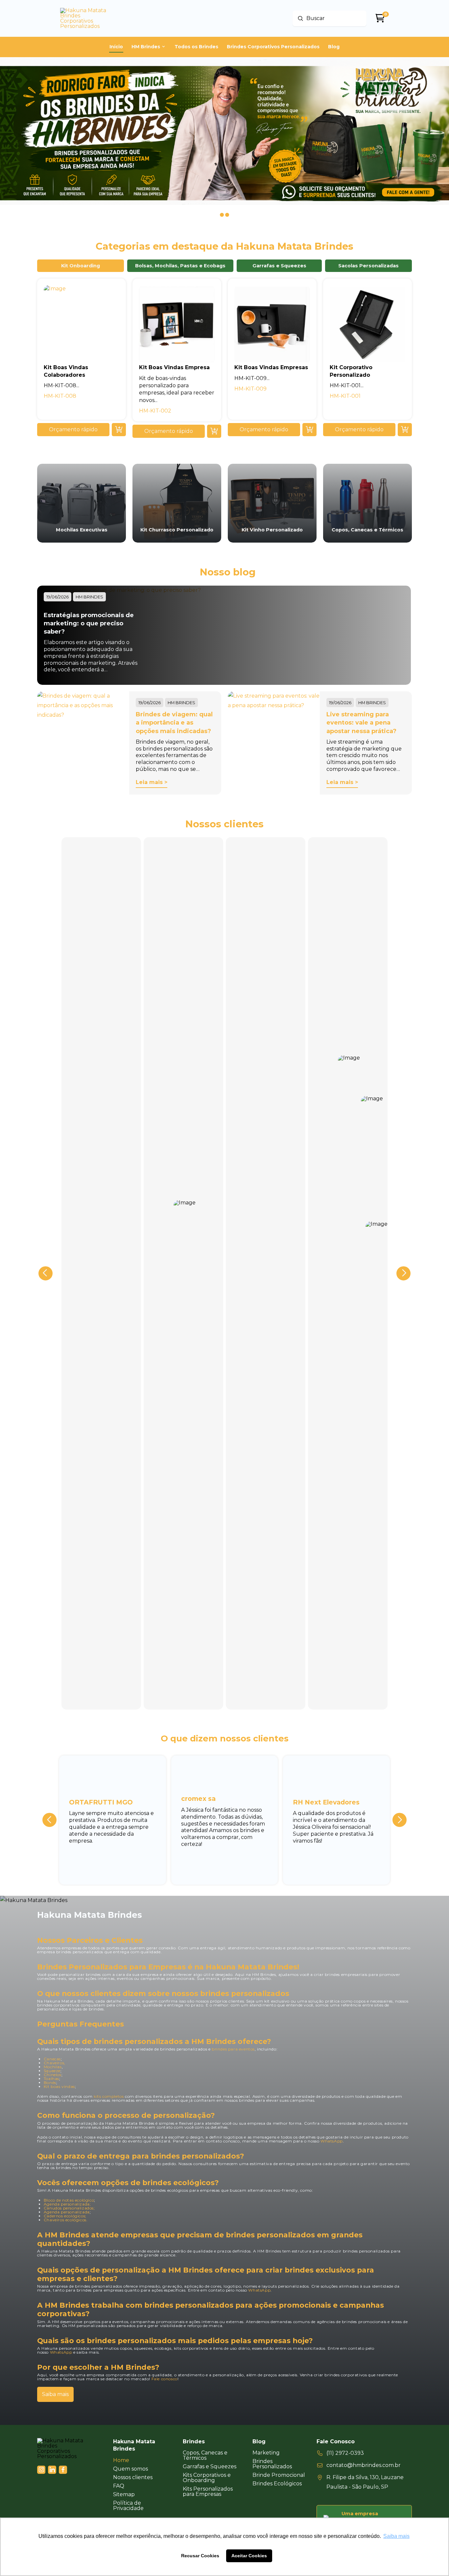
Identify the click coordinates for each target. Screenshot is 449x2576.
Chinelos (53, 2075)
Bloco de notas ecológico (69, 2200)
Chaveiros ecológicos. (66, 2220)
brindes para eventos (233, 2049)
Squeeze (52, 2071)
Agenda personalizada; (67, 2204)
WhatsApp (332, 2141)
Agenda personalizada (67, 2212)
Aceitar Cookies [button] (249, 2556)
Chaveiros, (55, 2063)
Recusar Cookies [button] (200, 2556)
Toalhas (51, 2079)
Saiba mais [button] (396, 2536)
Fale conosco (165, 2379)
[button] (73, 430)
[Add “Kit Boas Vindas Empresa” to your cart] (214, 431)
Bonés (50, 2083)
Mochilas (53, 2067)
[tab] (81, 266)
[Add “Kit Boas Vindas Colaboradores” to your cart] (119, 430)
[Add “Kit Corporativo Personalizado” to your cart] (405, 430)
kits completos (109, 2096)
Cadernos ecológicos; (65, 2216)
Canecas (52, 2059)
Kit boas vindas (59, 2086)
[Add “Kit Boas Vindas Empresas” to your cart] (309, 430)
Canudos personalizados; (69, 2208)
